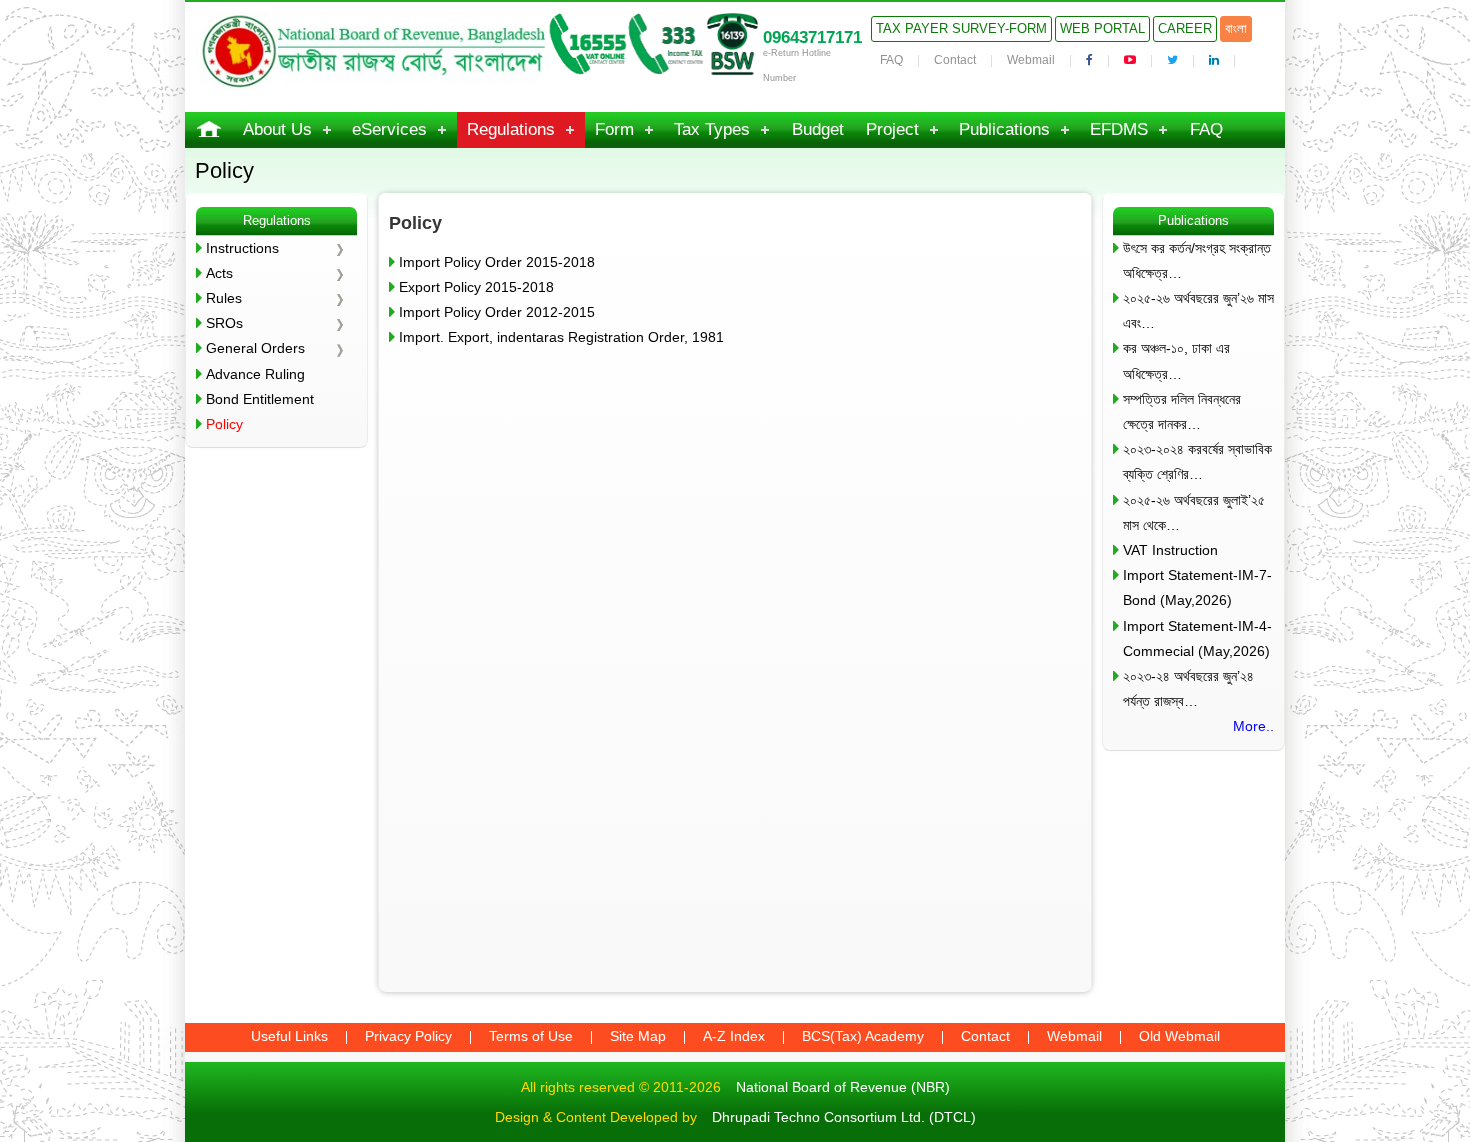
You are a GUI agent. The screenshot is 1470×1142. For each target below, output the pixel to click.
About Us (277, 129)
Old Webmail (1179, 1036)
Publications (1004, 129)
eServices (389, 129)
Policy (224, 424)
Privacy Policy (408, 1036)
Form (614, 129)
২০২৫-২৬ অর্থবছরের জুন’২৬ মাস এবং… (1198, 310)
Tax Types (712, 129)
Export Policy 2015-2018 (476, 287)
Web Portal (1102, 28)
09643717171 (812, 37)
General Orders (255, 348)
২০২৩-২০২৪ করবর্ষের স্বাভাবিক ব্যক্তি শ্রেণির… (1197, 461)
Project (892, 129)
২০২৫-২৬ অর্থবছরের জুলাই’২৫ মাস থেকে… (1194, 512)
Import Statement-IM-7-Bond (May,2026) (1197, 587)
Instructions (242, 248)
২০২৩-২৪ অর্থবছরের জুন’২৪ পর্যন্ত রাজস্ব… (1188, 688)
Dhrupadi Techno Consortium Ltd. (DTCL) (844, 1117)
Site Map (638, 1036)
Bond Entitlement (260, 399)
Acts (219, 273)
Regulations (511, 129)
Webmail (1031, 60)
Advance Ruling (255, 374)
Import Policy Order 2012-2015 (497, 312)
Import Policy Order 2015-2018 (497, 262)
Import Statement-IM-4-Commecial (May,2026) (1197, 638)
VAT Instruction (1170, 550)
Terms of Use (531, 1036)
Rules (224, 298)
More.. (1253, 726)
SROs (224, 323)
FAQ (891, 60)
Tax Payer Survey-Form (961, 28)
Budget (818, 129)
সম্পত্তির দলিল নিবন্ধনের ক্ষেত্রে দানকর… (1182, 411)
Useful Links (289, 1036)
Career (1185, 28)
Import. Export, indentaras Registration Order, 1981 (561, 337)
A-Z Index (734, 1036)
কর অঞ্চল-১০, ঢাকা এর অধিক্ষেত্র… (1176, 360)
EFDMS (1119, 129)
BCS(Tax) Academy (863, 1036)
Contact (955, 60)
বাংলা (1236, 28)
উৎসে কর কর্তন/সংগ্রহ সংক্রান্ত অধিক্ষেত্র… (1197, 260)
